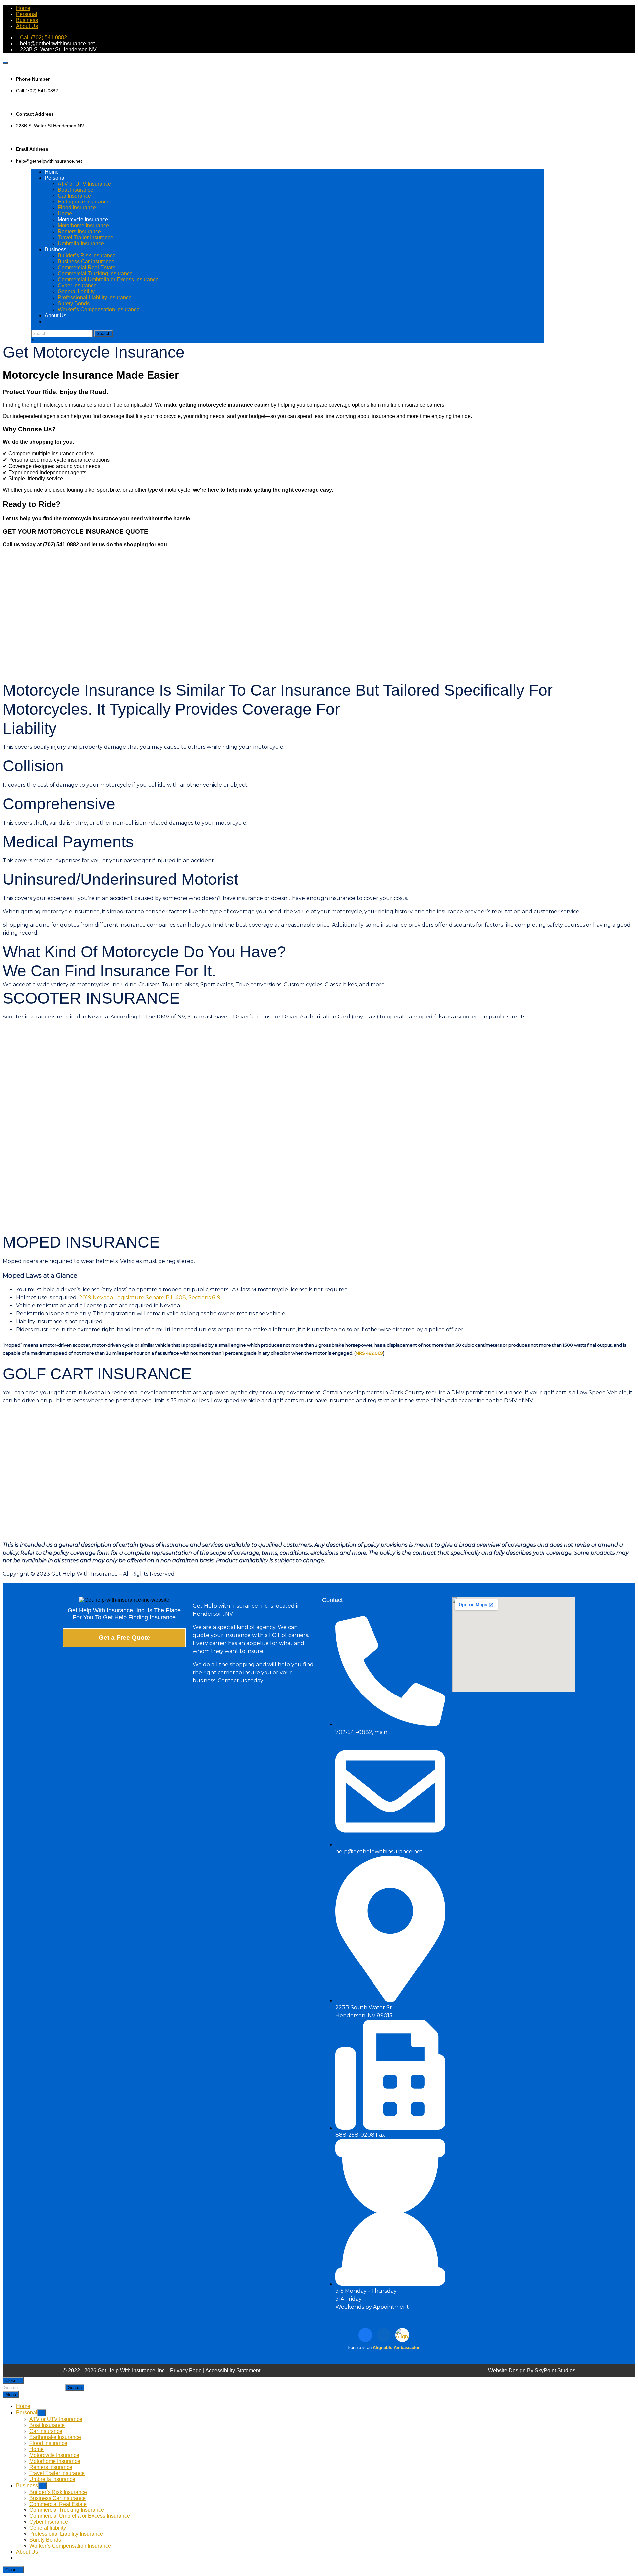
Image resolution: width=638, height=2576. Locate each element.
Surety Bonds (74, 303)
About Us (27, 26)
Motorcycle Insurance (83, 220)
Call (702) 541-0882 (44, 37)
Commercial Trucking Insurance (95, 273)
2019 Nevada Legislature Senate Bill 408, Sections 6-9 (150, 1298)
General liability (76, 291)
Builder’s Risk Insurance (87, 256)
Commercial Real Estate (87, 268)
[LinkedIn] (384, 2335)
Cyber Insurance (77, 285)
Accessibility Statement (233, 2370)
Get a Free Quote (124, 1637)
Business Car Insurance (86, 262)
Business (27, 20)
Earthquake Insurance (84, 202)
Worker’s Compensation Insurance (99, 309)
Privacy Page (186, 2370)
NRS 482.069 (369, 1353)
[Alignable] (402, 2335)
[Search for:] (63, 333)
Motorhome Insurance (83, 226)
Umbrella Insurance (81, 244)
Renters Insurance (79, 232)
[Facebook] (365, 2335)
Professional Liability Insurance (95, 297)
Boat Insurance (76, 190)
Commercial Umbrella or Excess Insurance (108, 279)
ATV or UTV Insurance (84, 184)
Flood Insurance (77, 208)
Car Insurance (74, 196)
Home (23, 8)
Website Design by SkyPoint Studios (532, 2370)
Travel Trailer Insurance (86, 238)
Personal (27, 14)
